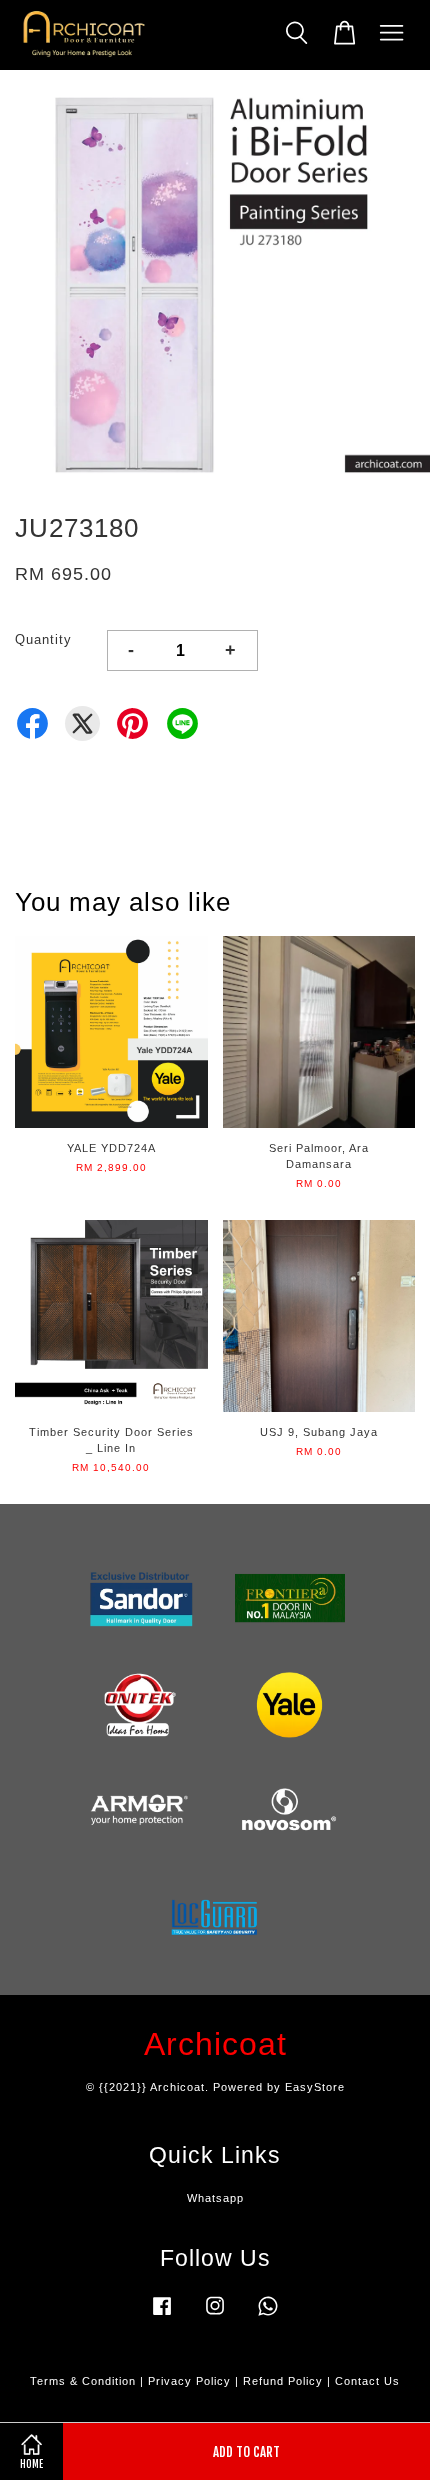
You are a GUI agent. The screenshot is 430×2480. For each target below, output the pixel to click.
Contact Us (367, 2381)
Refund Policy (283, 2381)
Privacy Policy (189, 2381)
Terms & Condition (83, 2381)
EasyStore (315, 2087)
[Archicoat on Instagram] (215, 2316)
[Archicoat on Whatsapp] (268, 2316)
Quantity (43, 639)
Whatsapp (215, 2198)
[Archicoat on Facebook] (162, 2316)
